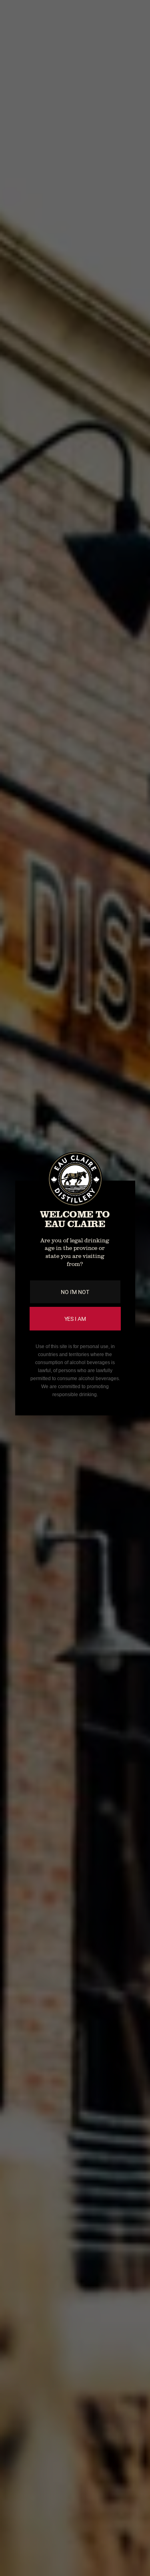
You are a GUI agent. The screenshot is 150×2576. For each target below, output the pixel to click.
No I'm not (75, 1292)
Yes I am (75, 1319)
